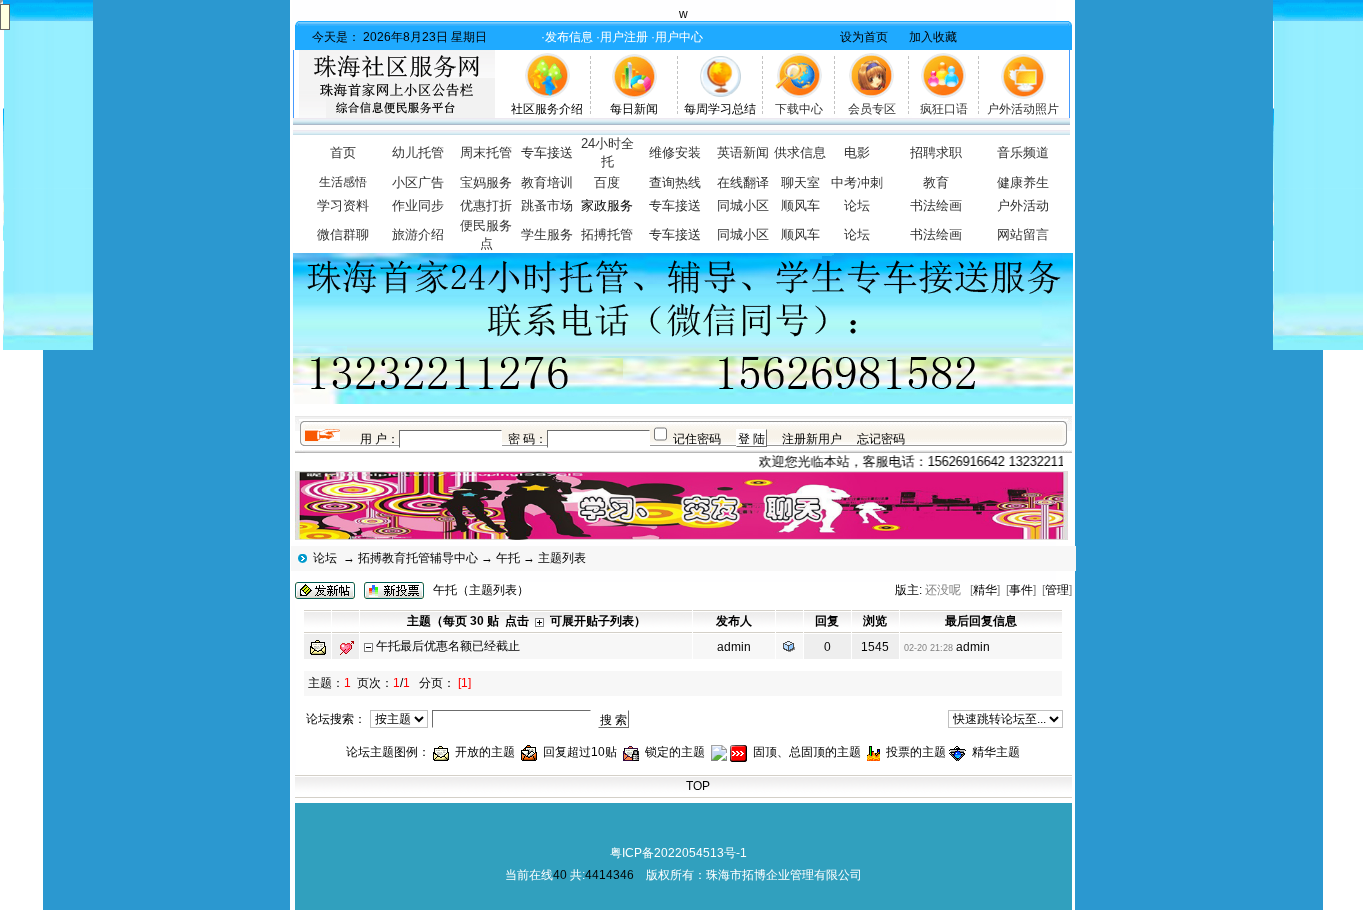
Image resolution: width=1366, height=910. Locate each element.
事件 (1021, 590)
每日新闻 (634, 109)
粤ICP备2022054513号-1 (678, 853)
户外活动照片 (1023, 109)
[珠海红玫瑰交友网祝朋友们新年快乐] (1318, 346)
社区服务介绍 (547, 109)
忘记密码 (881, 439)
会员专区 (872, 109)
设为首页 (864, 37)
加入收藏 (933, 37)
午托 (508, 558)
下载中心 (799, 109)
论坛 (325, 558)
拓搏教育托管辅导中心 (418, 558)
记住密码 (697, 439)
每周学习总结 (720, 109)
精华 (985, 590)
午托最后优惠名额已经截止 (448, 646)
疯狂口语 (944, 109)
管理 (1057, 590)
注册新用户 (812, 439)
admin (734, 647)
